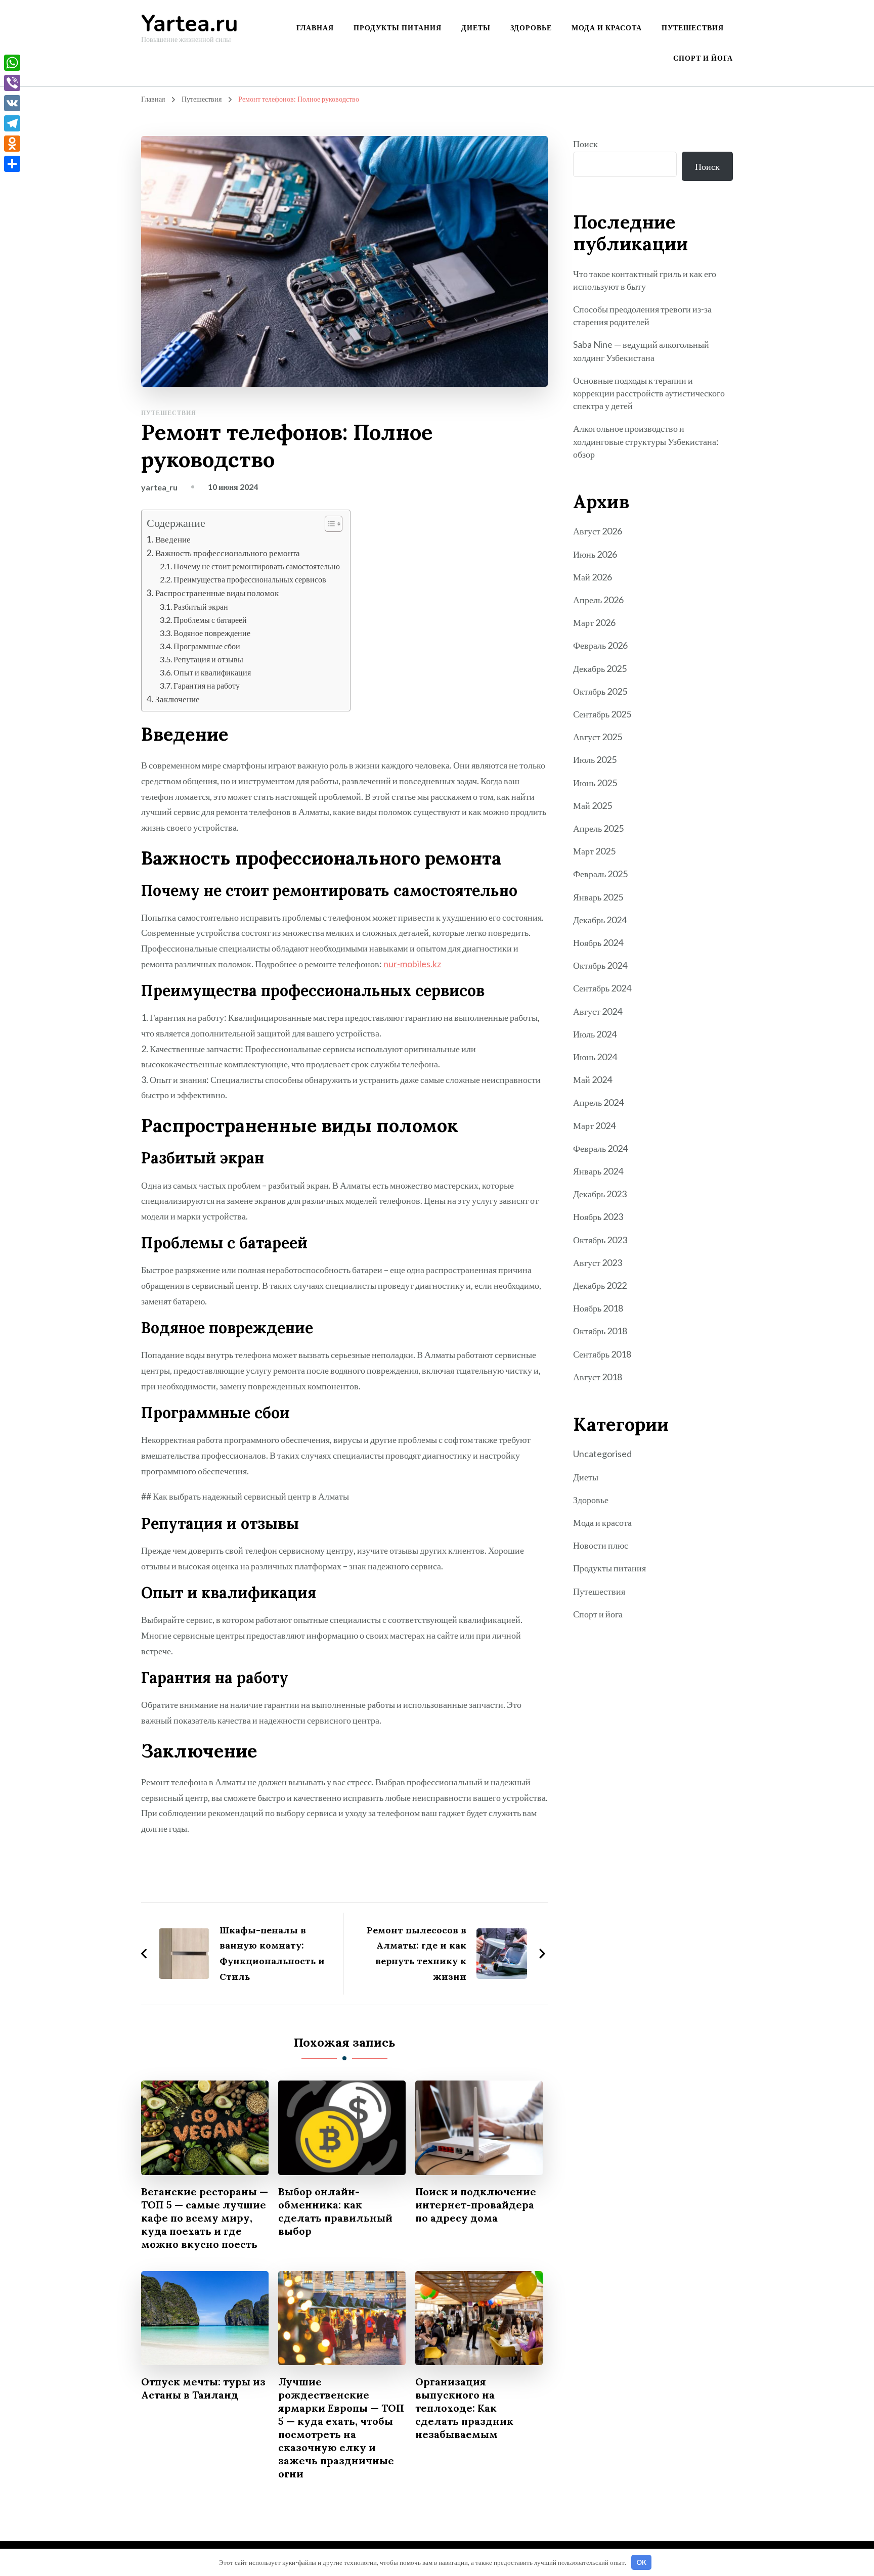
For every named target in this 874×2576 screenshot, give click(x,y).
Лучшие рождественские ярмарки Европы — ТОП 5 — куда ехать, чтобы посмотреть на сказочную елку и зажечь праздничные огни (341, 2428)
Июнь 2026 (595, 554)
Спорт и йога (703, 58)
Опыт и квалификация (212, 672)
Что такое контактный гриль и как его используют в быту (645, 280)
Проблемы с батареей (210, 620)
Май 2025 (593, 805)
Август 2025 (598, 737)
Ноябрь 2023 (598, 1216)
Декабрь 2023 (600, 1194)
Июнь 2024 (595, 1057)
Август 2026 (598, 531)
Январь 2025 (598, 897)
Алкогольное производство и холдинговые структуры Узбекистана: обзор (646, 441)
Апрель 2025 (598, 828)
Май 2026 (593, 577)
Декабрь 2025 (600, 668)
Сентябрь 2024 (602, 988)
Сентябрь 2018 (602, 1354)
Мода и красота (607, 28)
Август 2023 (598, 1262)
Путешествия (693, 28)
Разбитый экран (201, 606)
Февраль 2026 (600, 645)
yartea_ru (159, 487)
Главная (315, 28)
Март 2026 (594, 622)
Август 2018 (598, 1377)
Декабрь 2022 (600, 1285)
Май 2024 (593, 1079)
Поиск (585, 144)
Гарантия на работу (207, 685)
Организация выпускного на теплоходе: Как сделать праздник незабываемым (464, 2408)
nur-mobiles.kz (412, 964)
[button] (329, 524)
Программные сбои (207, 646)
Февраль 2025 (600, 874)
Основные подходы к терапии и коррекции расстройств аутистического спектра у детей (649, 393)
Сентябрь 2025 (602, 714)
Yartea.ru (190, 24)
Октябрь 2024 (600, 965)
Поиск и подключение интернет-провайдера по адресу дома (476, 2205)
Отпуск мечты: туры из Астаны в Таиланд (203, 2388)
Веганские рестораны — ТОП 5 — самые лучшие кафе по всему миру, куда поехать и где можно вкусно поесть (205, 2218)
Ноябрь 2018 (598, 1308)
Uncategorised (602, 1454)
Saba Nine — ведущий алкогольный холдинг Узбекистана (641, 351)
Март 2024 (594, 1125)
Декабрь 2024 (600, 920)
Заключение (178, 699)
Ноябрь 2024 (598, 942)
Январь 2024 (598, 1171)
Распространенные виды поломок (217, 593)
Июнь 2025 (595, 783)
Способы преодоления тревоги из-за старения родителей (642, 315)
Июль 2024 (595, 1034)
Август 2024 (598, 1011)
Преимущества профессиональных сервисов (250, 579)
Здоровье (531, 28)
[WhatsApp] (12, 63)
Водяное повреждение (212, 633)
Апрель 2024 (598, 1102)
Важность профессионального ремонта (228, 553)
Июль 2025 (595, 759)
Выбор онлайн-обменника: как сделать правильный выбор (335, 2211)
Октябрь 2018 (600, 1331)
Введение (173, 539)
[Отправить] (12, 164)
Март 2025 (594, 851)
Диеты (476, 28)
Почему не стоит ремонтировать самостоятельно (257, 566)
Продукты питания (398, 28)
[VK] (12, 103)
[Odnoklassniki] (12, 144)
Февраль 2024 (600, 1148)
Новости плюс (601, 1545)
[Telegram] (12, 123)
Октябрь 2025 (600, 691)
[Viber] (12, 83)
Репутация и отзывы (208, 659)
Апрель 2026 (598, 600)
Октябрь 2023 (600, 1240)
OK (641, 2562)
